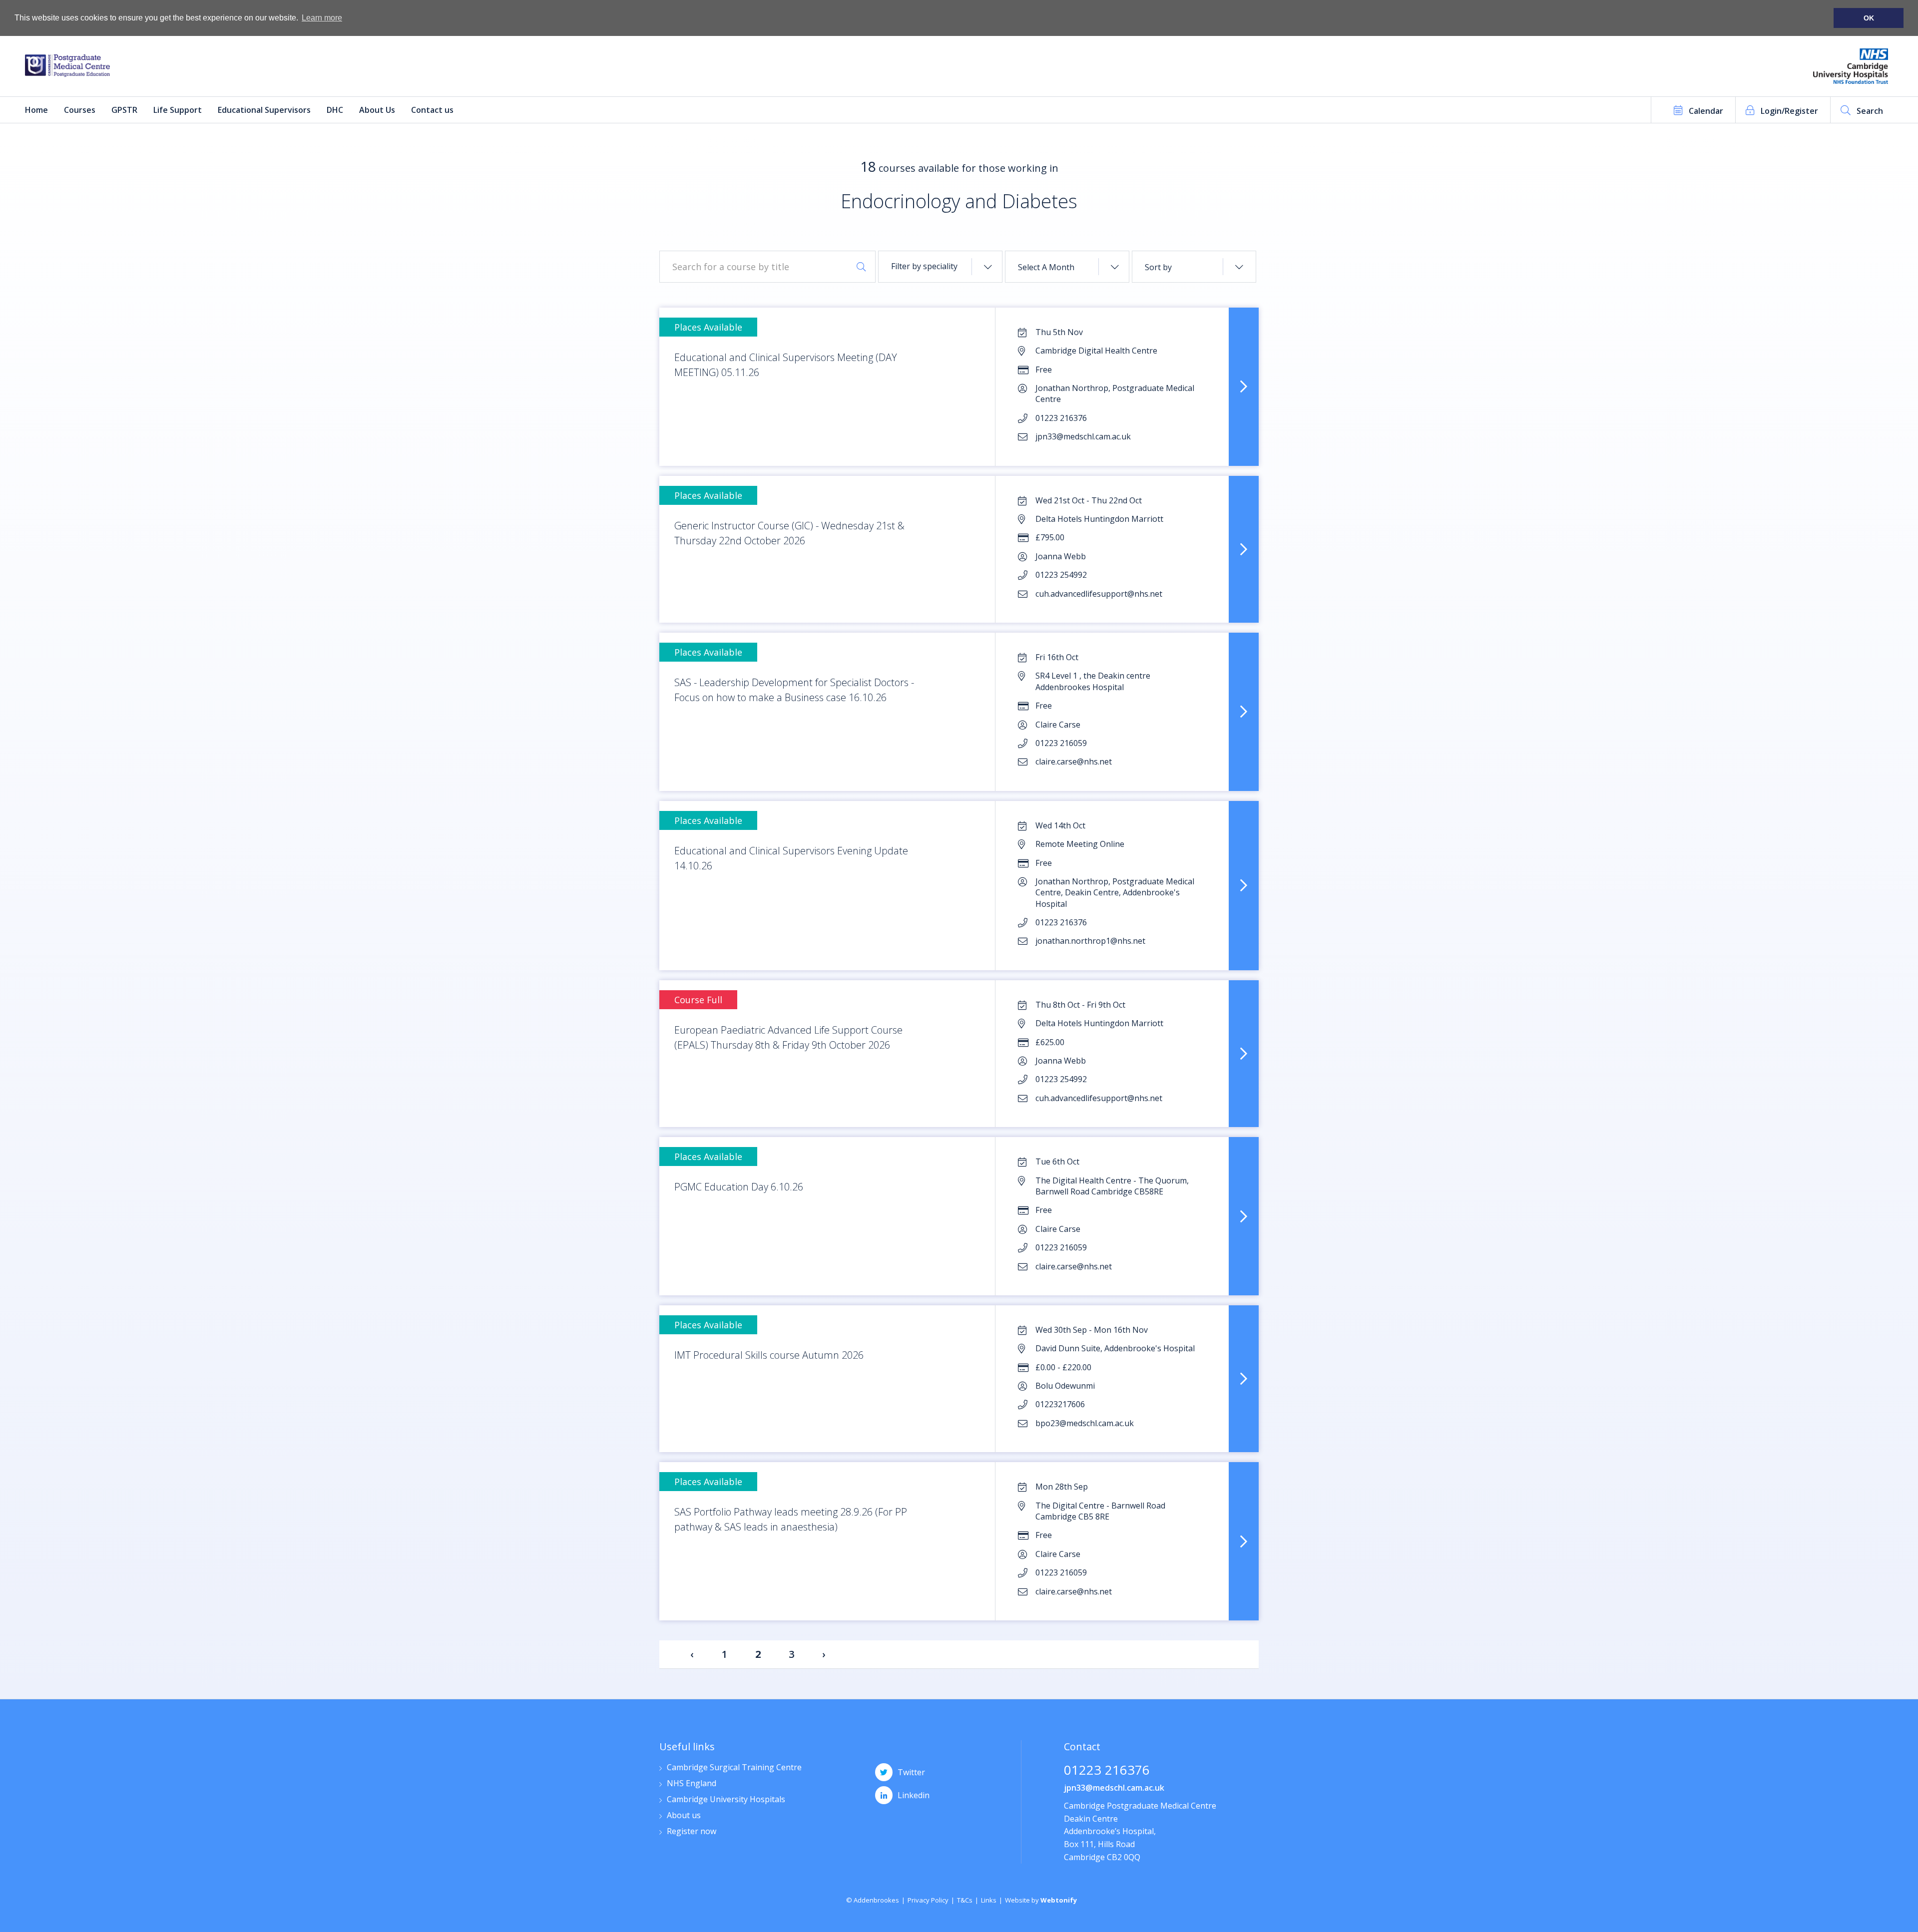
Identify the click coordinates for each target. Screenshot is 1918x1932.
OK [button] (1869, 18)
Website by (1041, 1900)
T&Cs (965, 1900)
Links (989, 1900)
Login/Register (1789, 111)
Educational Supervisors (264, 110)
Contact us (432, 110)
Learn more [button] (322, 18)
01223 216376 (1107, 1771)
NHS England (692, 1784)
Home (36, 110)
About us (684, 1816)
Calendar (1706, 111)
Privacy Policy (928, 1900)
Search (1870, 111)
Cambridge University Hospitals (726, 1800)
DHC (335, 110)
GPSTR (124, 110)
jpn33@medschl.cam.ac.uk (1114, 1788)
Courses (80, 110)
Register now (692, 1832)
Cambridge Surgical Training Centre (734, 1768)
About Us (377, 110)
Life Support (178, 110)
